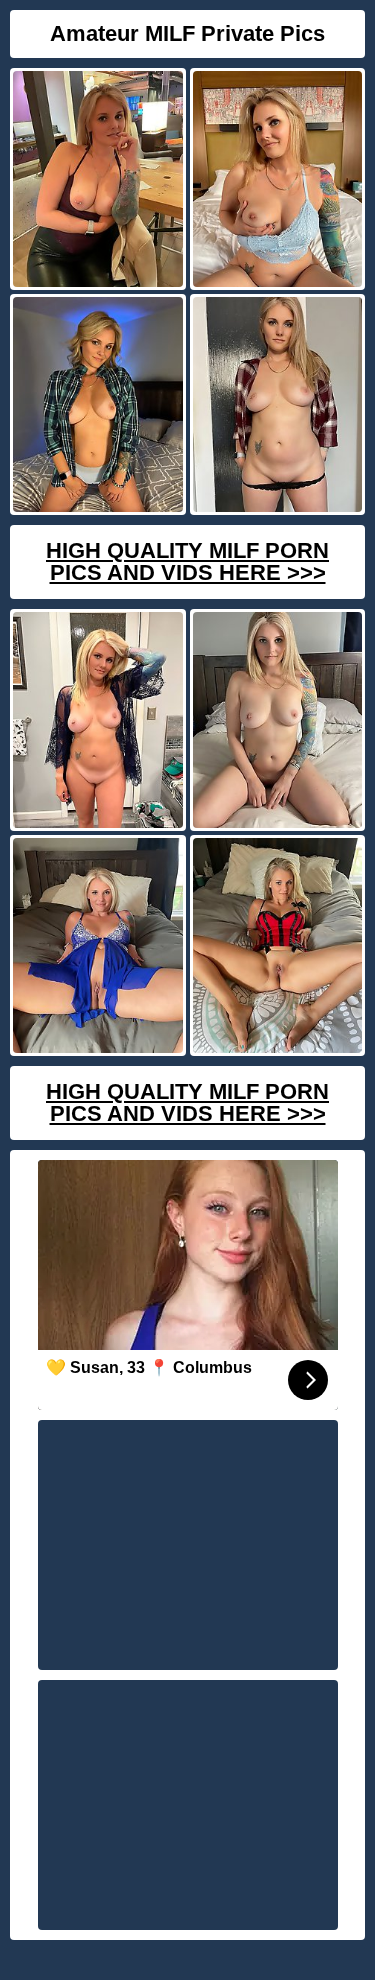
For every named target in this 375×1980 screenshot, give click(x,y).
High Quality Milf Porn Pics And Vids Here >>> (187, 561)
